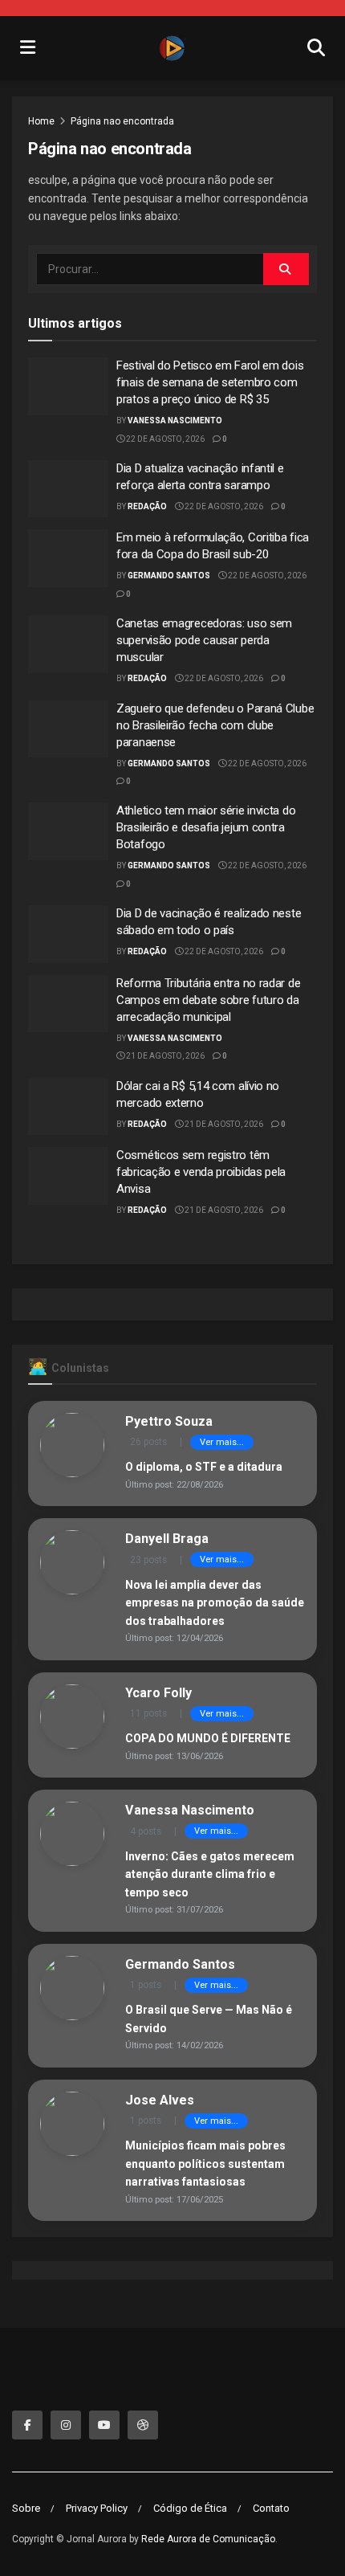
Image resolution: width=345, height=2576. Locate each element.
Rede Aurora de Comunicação (208, 2539)
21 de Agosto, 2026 (164, 1056)
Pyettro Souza (169, 1421)
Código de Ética (190, 2508)
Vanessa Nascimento (175, 420)
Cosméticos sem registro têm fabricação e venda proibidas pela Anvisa (201, 1172)
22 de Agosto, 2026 (164, 439)
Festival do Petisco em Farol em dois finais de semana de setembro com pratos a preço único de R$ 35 (210, 382)
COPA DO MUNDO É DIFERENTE (208, 1738)
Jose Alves (160, 2100)
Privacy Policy (97, 2508)
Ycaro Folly (158, 1693)
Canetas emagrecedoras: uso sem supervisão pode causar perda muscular (204, 640)
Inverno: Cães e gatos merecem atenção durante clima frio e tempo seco (210, 1874)
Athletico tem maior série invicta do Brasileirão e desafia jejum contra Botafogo (206, 827)
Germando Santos (169, 576)
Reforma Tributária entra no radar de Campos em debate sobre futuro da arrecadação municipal (208, 1000)
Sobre (26, 2508)
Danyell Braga (167, 1539)
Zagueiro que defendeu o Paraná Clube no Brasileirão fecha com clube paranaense (215, 725)
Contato (271, 2508)
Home (41, 121)
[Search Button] (286, 269)
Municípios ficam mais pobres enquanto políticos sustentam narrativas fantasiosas (205, 2164)
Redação (147, 506)
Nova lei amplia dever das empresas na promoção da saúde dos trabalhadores (215, 1603)
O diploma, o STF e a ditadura (204, 1467)
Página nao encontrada (122, 121)
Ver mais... (222, 1442)
